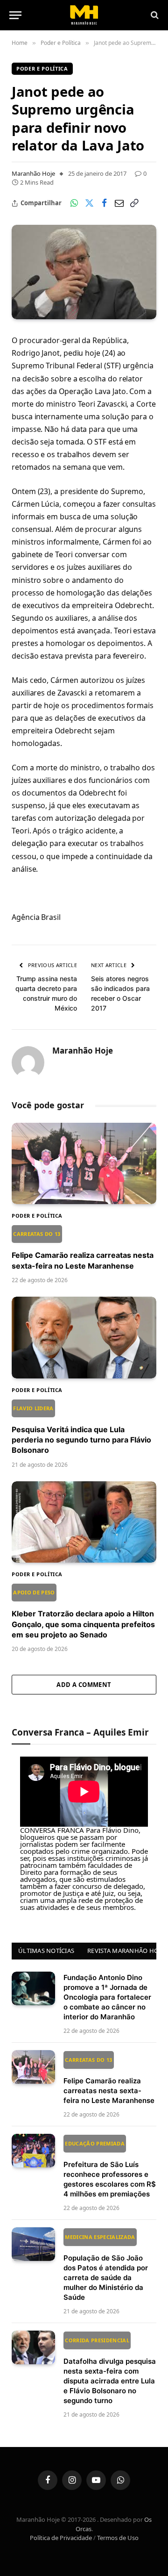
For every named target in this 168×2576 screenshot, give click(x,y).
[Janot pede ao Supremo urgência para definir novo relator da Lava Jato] (84, 272)
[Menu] (15, 15)
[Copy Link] (134, 203)
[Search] (154, 15)
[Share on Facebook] (104, 203)
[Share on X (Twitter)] (89, 203)
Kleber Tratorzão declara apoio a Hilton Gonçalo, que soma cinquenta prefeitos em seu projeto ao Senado (83, 1614)
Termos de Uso (118, 2538)
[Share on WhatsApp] (74, 203)
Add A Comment (84, 1685)
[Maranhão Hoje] (84, 15)
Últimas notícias (46, 1951)
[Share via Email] (119, 203)
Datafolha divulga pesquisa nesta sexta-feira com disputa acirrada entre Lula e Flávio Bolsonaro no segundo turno (110, 2371)
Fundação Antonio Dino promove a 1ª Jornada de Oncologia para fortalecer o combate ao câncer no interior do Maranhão (107, 1997)
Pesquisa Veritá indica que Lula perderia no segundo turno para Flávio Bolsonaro (81, 1430)
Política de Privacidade (61, 2538)
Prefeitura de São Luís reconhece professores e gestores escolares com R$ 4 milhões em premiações (110, 2169)
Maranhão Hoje (33, 173)
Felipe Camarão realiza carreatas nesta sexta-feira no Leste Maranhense (109, 2081)
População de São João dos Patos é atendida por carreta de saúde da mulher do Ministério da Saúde (106, 2267)
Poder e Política (42, 68)
